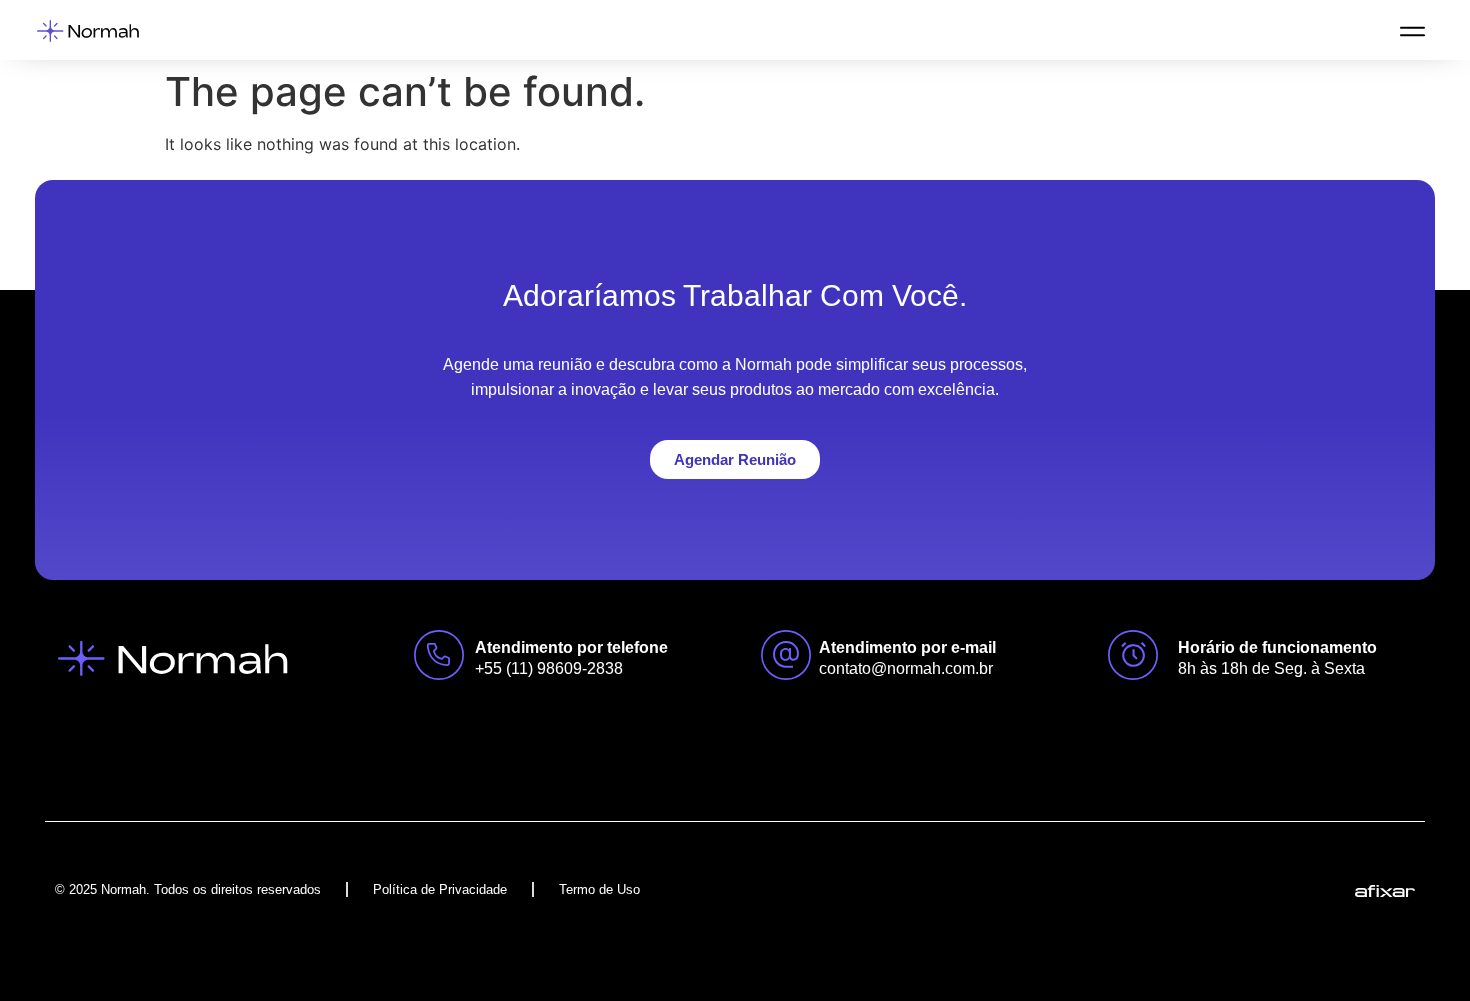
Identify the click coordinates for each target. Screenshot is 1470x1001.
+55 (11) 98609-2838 (549, 668)
